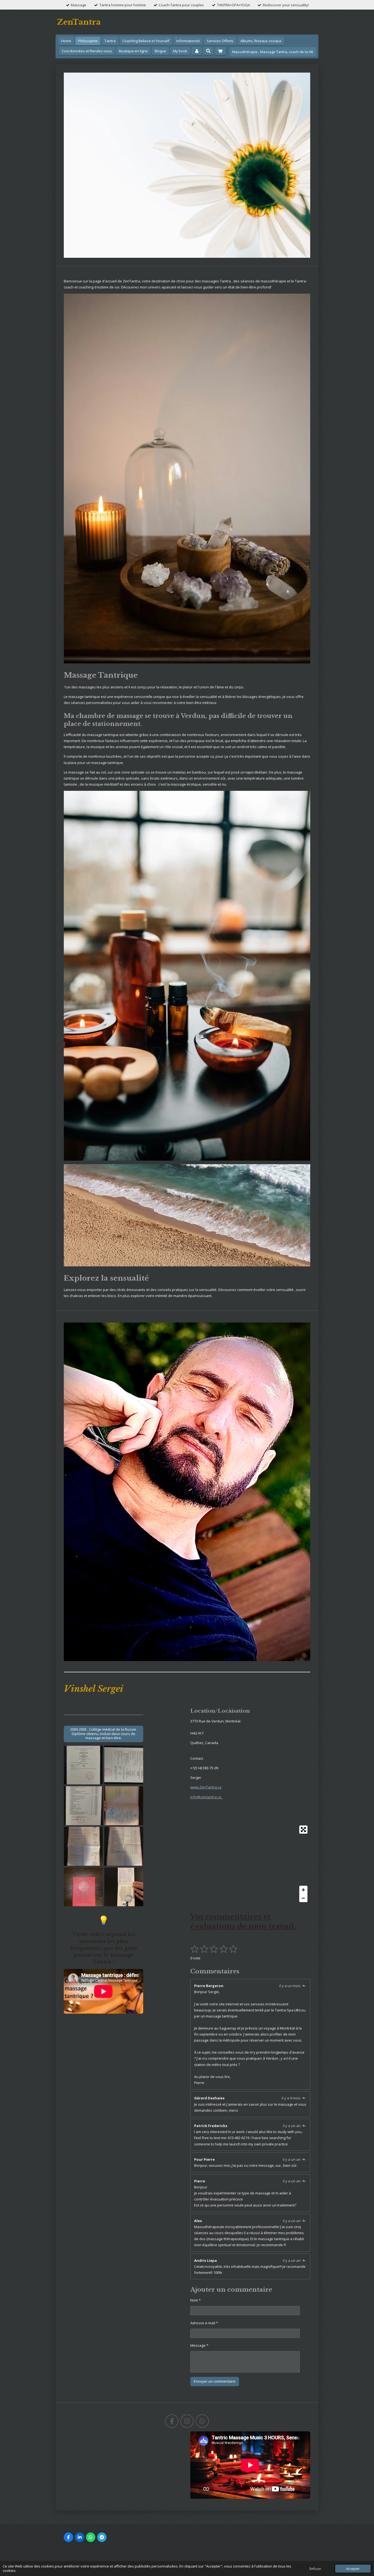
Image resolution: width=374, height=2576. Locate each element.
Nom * (195, 2300)
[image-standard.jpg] (124, 1806)
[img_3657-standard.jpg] (83, 1765)
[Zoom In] (303, 1890)
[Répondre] (304, 1986)
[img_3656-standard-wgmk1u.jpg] (83, 1806)
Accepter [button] (353, 2569)
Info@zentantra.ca (207, 1797)
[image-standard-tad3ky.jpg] (124, 1887)
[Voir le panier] (220, 51)
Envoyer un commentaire (215, 2381)
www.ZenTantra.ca (206, 1787)
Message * (199, 2345)
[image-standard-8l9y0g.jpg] (83, 1846)
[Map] (250, 1864)
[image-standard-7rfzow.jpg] (83, 1887)
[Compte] (197, 51)
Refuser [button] (315, 2569)
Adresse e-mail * (204, 2323)
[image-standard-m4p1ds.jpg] (124, 1846)
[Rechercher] (208, 51)
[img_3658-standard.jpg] (124, 1765)
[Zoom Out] (303, 1898)
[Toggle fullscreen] (303, 1830)
